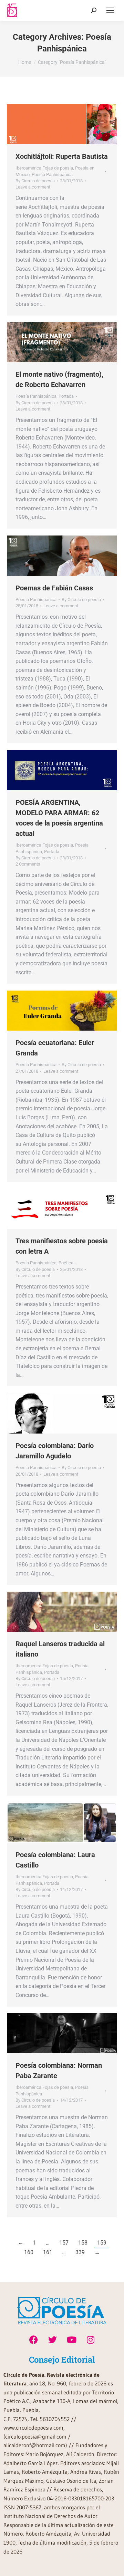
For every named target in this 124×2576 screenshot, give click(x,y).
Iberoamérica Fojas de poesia (44, 168)
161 (48, 2252)
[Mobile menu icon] (110, 10)
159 (102, 2243)
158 (83, 2243)
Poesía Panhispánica (52, 175)
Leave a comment (33, 187)
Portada (66, 396)
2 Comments (28, 864)
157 (64, 2243)
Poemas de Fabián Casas (54, 588)
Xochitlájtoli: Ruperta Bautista (62, 156)
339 (80, 2252)
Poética (66, 1263)
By (35, 181)
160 (29, 2252)
